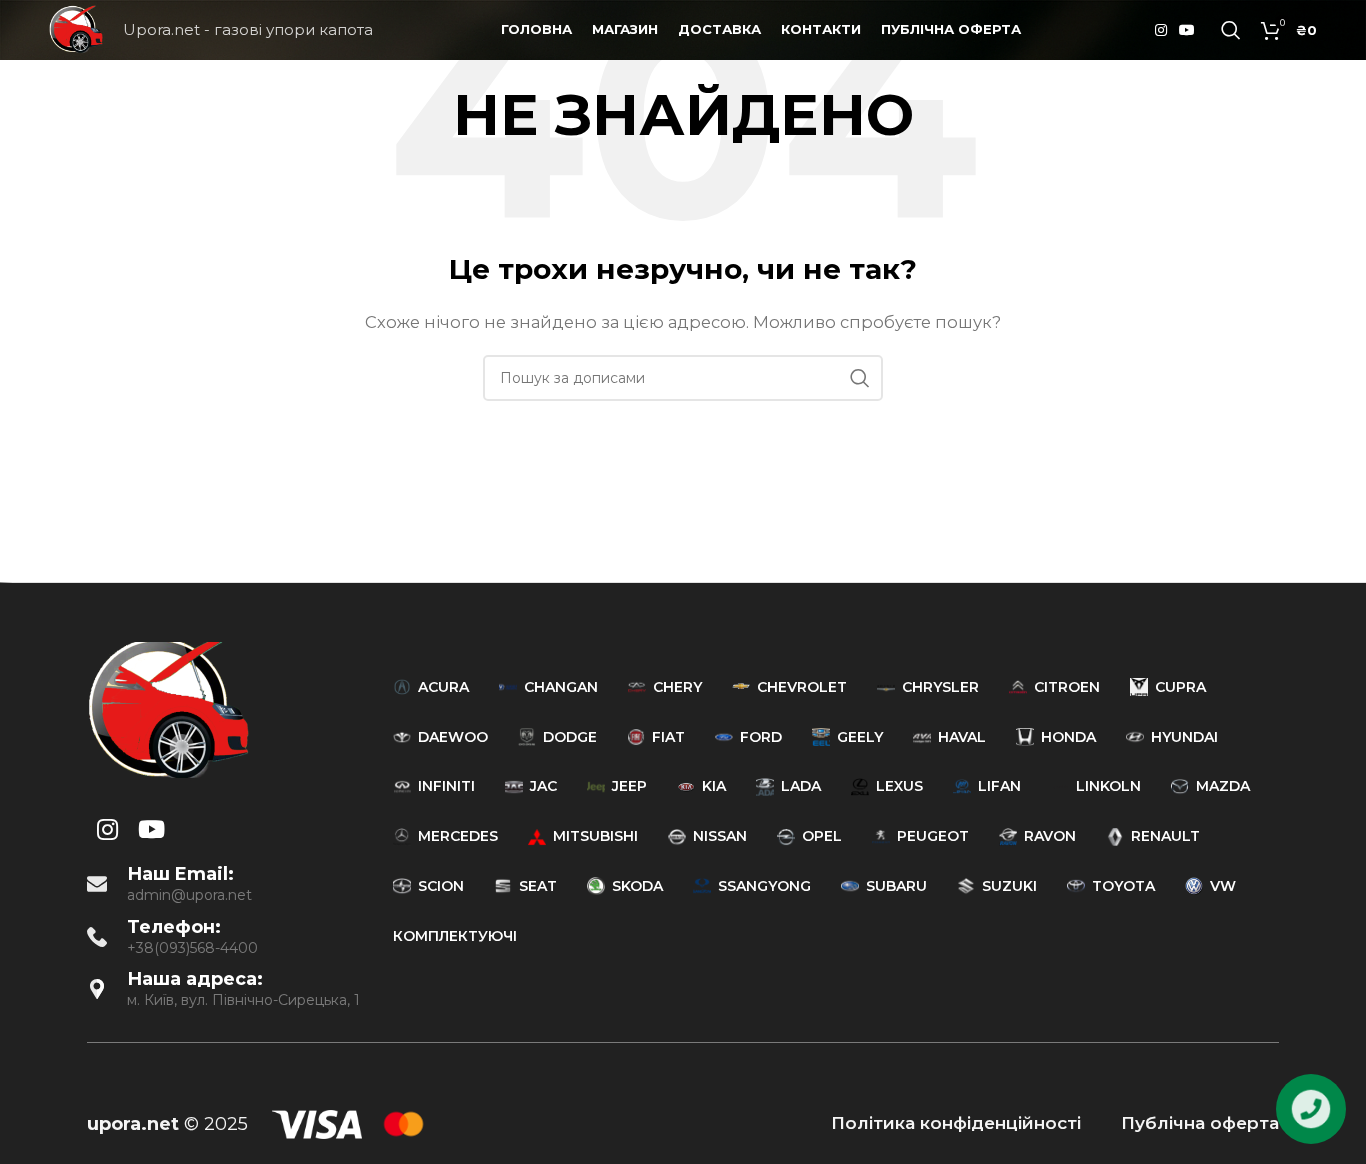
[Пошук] (1231, 30)
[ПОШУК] (860, 378)
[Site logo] (76, 28)
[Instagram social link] (1161, 30)
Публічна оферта (1200, 1123)
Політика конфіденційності (956, 1123)
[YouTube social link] (1187, 30)
